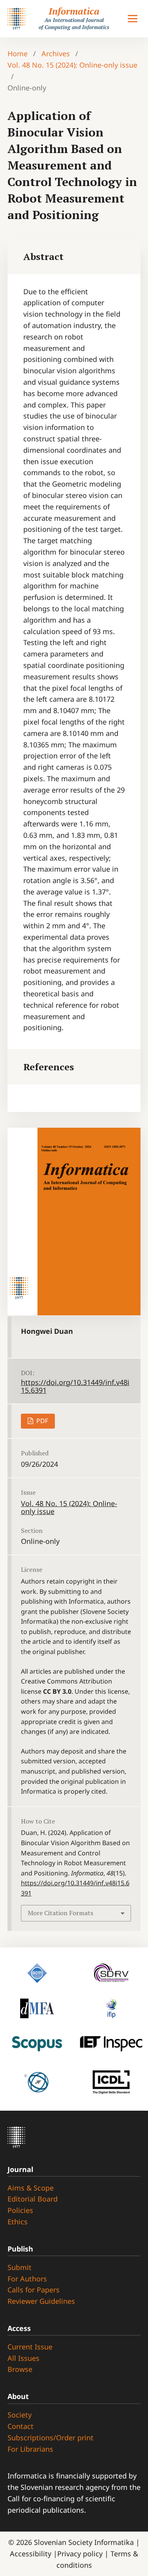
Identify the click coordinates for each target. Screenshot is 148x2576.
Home (18, 53)
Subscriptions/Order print (51, 2438)
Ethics (18, 2222)
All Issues (23, 2358)
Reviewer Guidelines (41, 2301)
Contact (21, 2426)
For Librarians (30, 2449)
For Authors (27, 2279)
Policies (20, 2210)
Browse (20, 2369)
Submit (20, 2267)
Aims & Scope (31, 2188)
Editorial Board (33, 2199)
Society (20, 2415)
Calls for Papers (34, 2290)
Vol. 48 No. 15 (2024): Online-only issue (72, 65)
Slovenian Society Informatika (84, 2542)
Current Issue (30, 2347)
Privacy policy (81, 2554)
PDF (41, 1421)
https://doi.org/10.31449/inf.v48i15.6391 (75, 1386)
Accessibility (32, 2554)
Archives (56, 53)
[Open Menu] (133, 19)
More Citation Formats (60, 1913)
